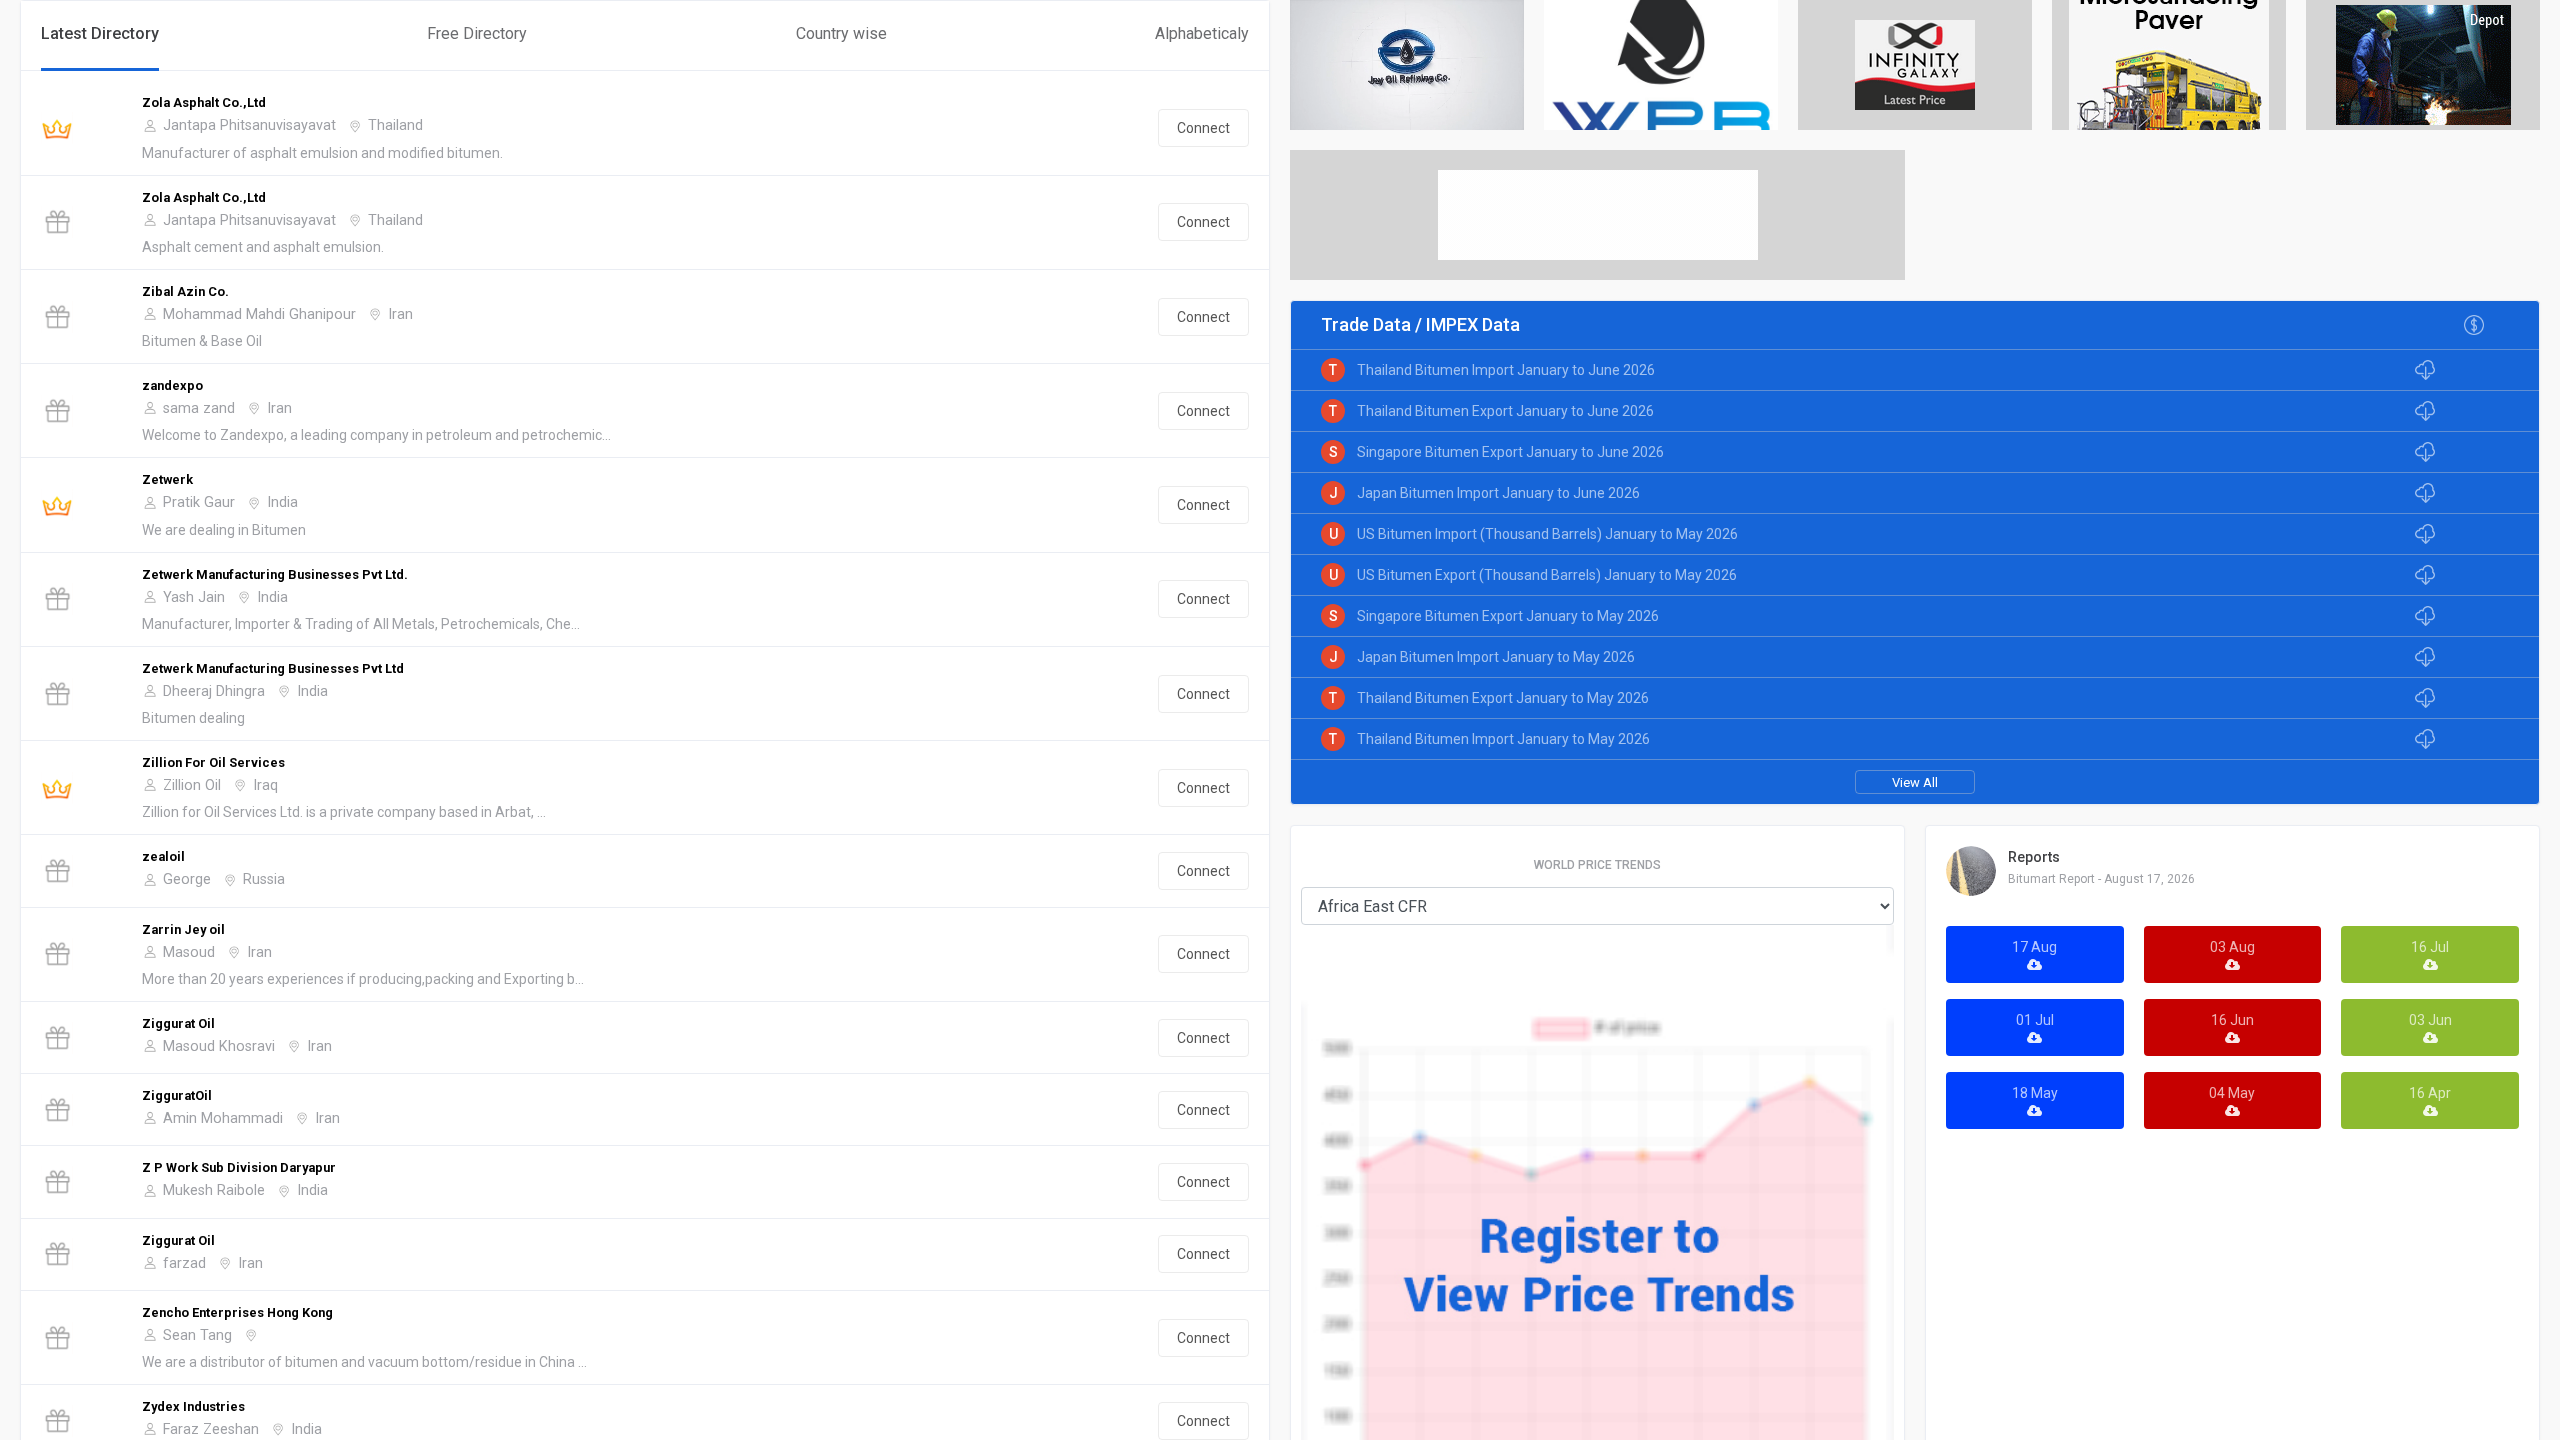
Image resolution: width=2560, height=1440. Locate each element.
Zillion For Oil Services (213, 762)
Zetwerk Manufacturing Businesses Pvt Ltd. (275, 574)
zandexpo (172, 385)
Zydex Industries (193, 1406)
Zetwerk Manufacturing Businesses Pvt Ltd (273, 668)
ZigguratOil (177, 1095)
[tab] (100, 36)
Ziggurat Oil (178, 1023)
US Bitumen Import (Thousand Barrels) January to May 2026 (1547, 534)
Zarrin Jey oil (183, 929)
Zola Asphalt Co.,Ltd (204, 102)
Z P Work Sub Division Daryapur (239, 1167)
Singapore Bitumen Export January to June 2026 (1510, 452)
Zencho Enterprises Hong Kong (237, 1312)
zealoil (163, 856)
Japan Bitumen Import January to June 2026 (1498, 493)
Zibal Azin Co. (185, 291)
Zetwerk (167, 479)
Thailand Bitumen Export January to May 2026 (1503, 698)
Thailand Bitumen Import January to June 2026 (1506, 370)
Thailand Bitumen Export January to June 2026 (1505, 411)
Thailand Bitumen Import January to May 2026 (1503, 739)
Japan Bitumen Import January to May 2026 (1496, 657)
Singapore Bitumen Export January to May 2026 (1508, 616)
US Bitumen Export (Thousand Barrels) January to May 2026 (1547, 575)
